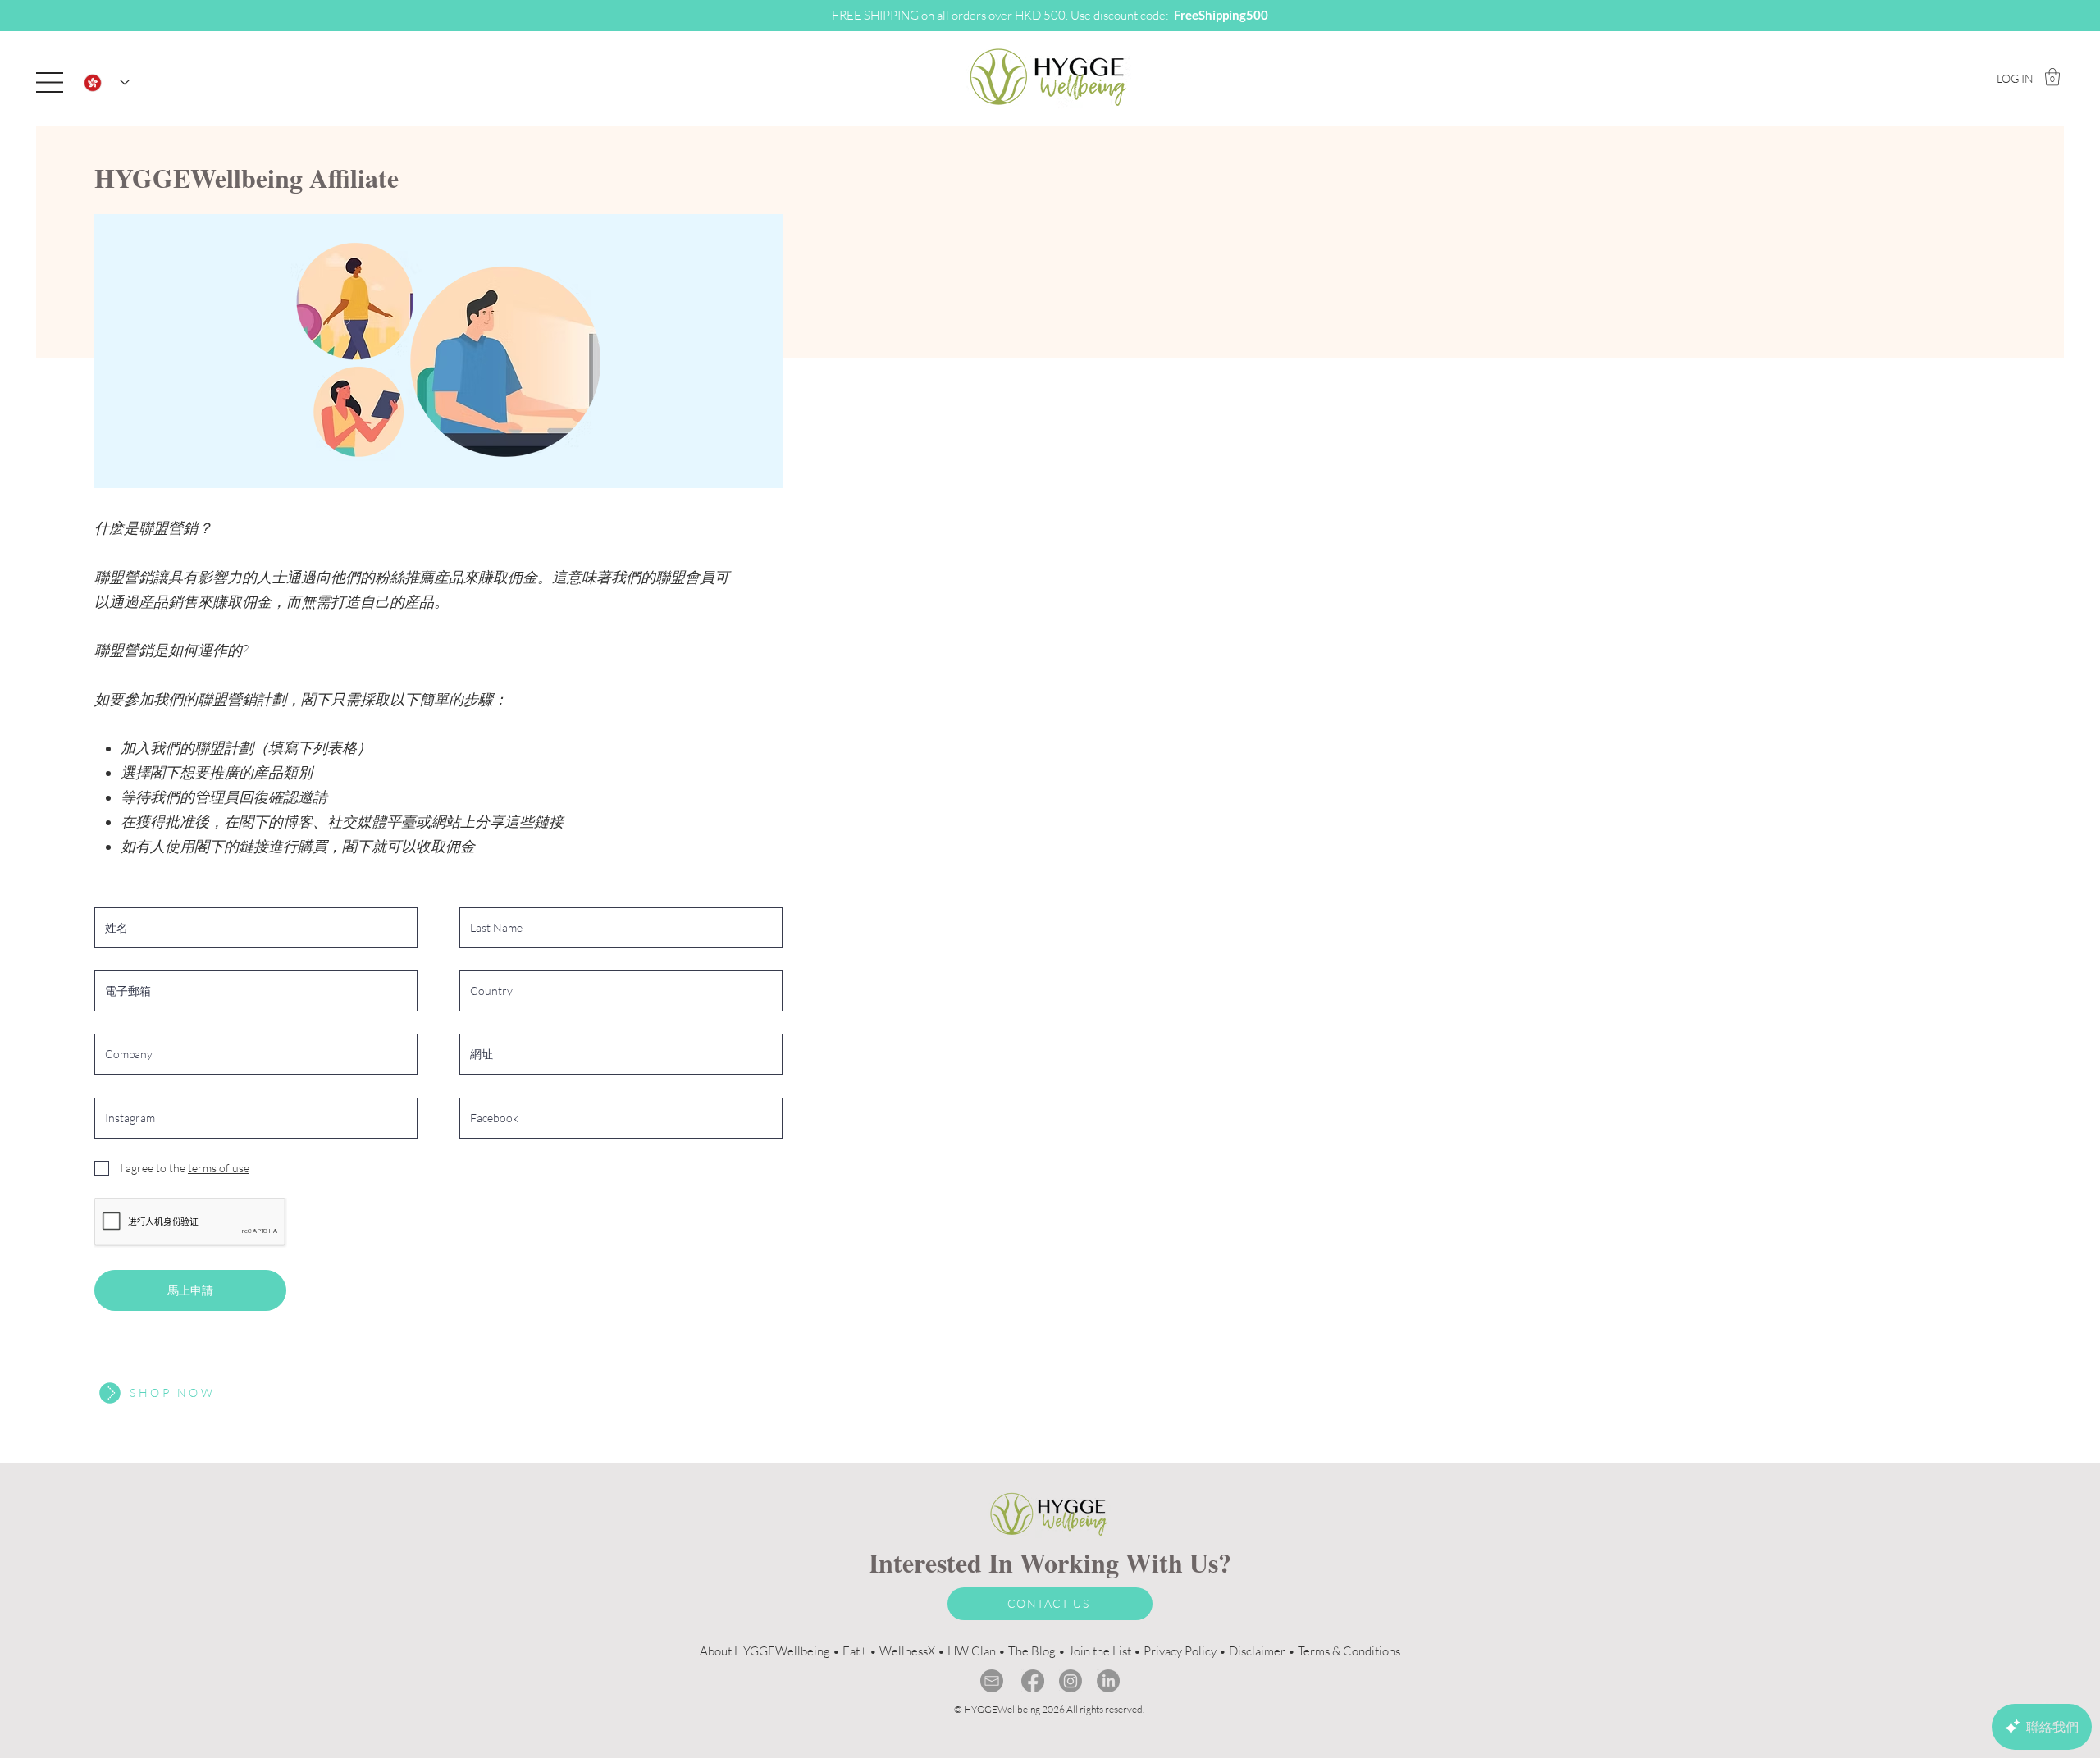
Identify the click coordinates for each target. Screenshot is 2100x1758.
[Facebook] (1033, 1681)
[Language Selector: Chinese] (107, 82)
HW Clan (972, 1651)
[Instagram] (1071, 1681)
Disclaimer (1257, 1651)
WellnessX (907, 1651)
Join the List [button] (1100, 1651)
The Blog (1032, 1651)
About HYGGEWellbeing (765, 1651)
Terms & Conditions (1349, 1651)
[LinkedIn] (1108, 1681)
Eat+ (855, 1651)
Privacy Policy (1180, 1651)
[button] (50, 82)
